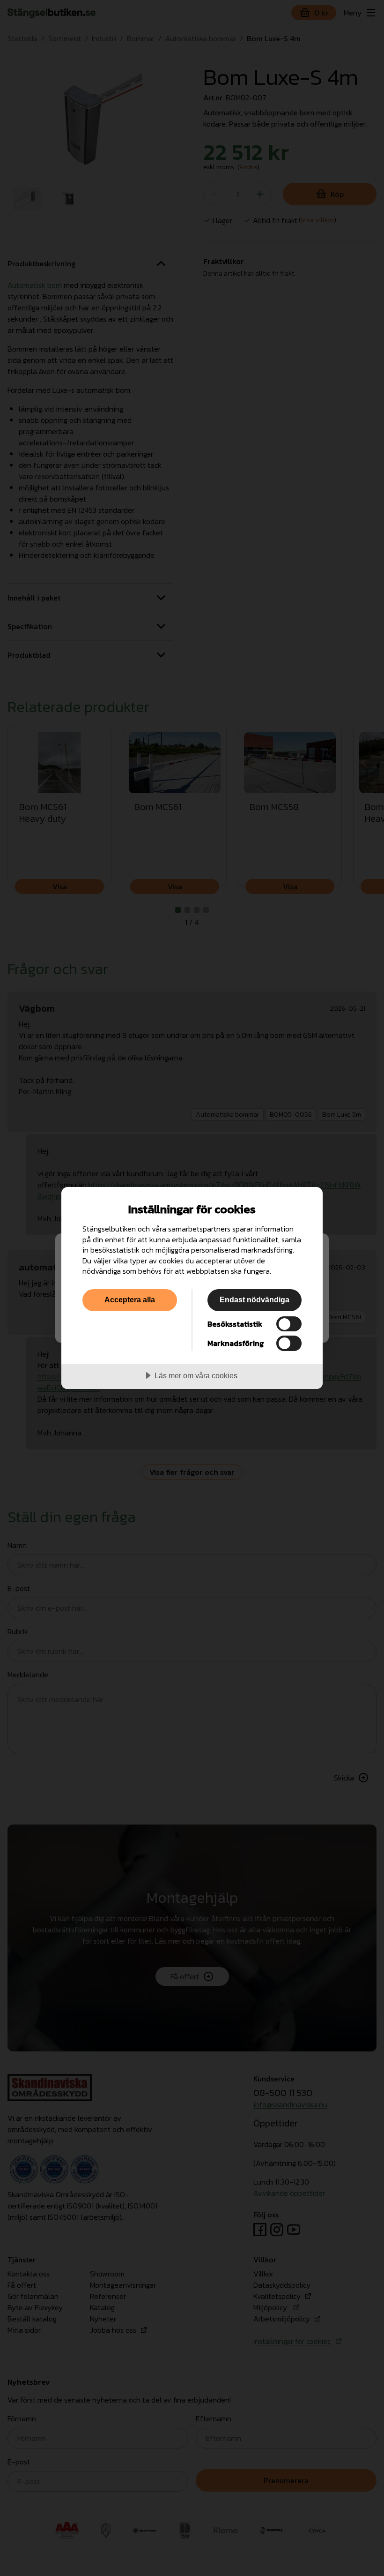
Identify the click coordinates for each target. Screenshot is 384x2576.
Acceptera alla (130, 1299)
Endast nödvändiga (255, 1299)
